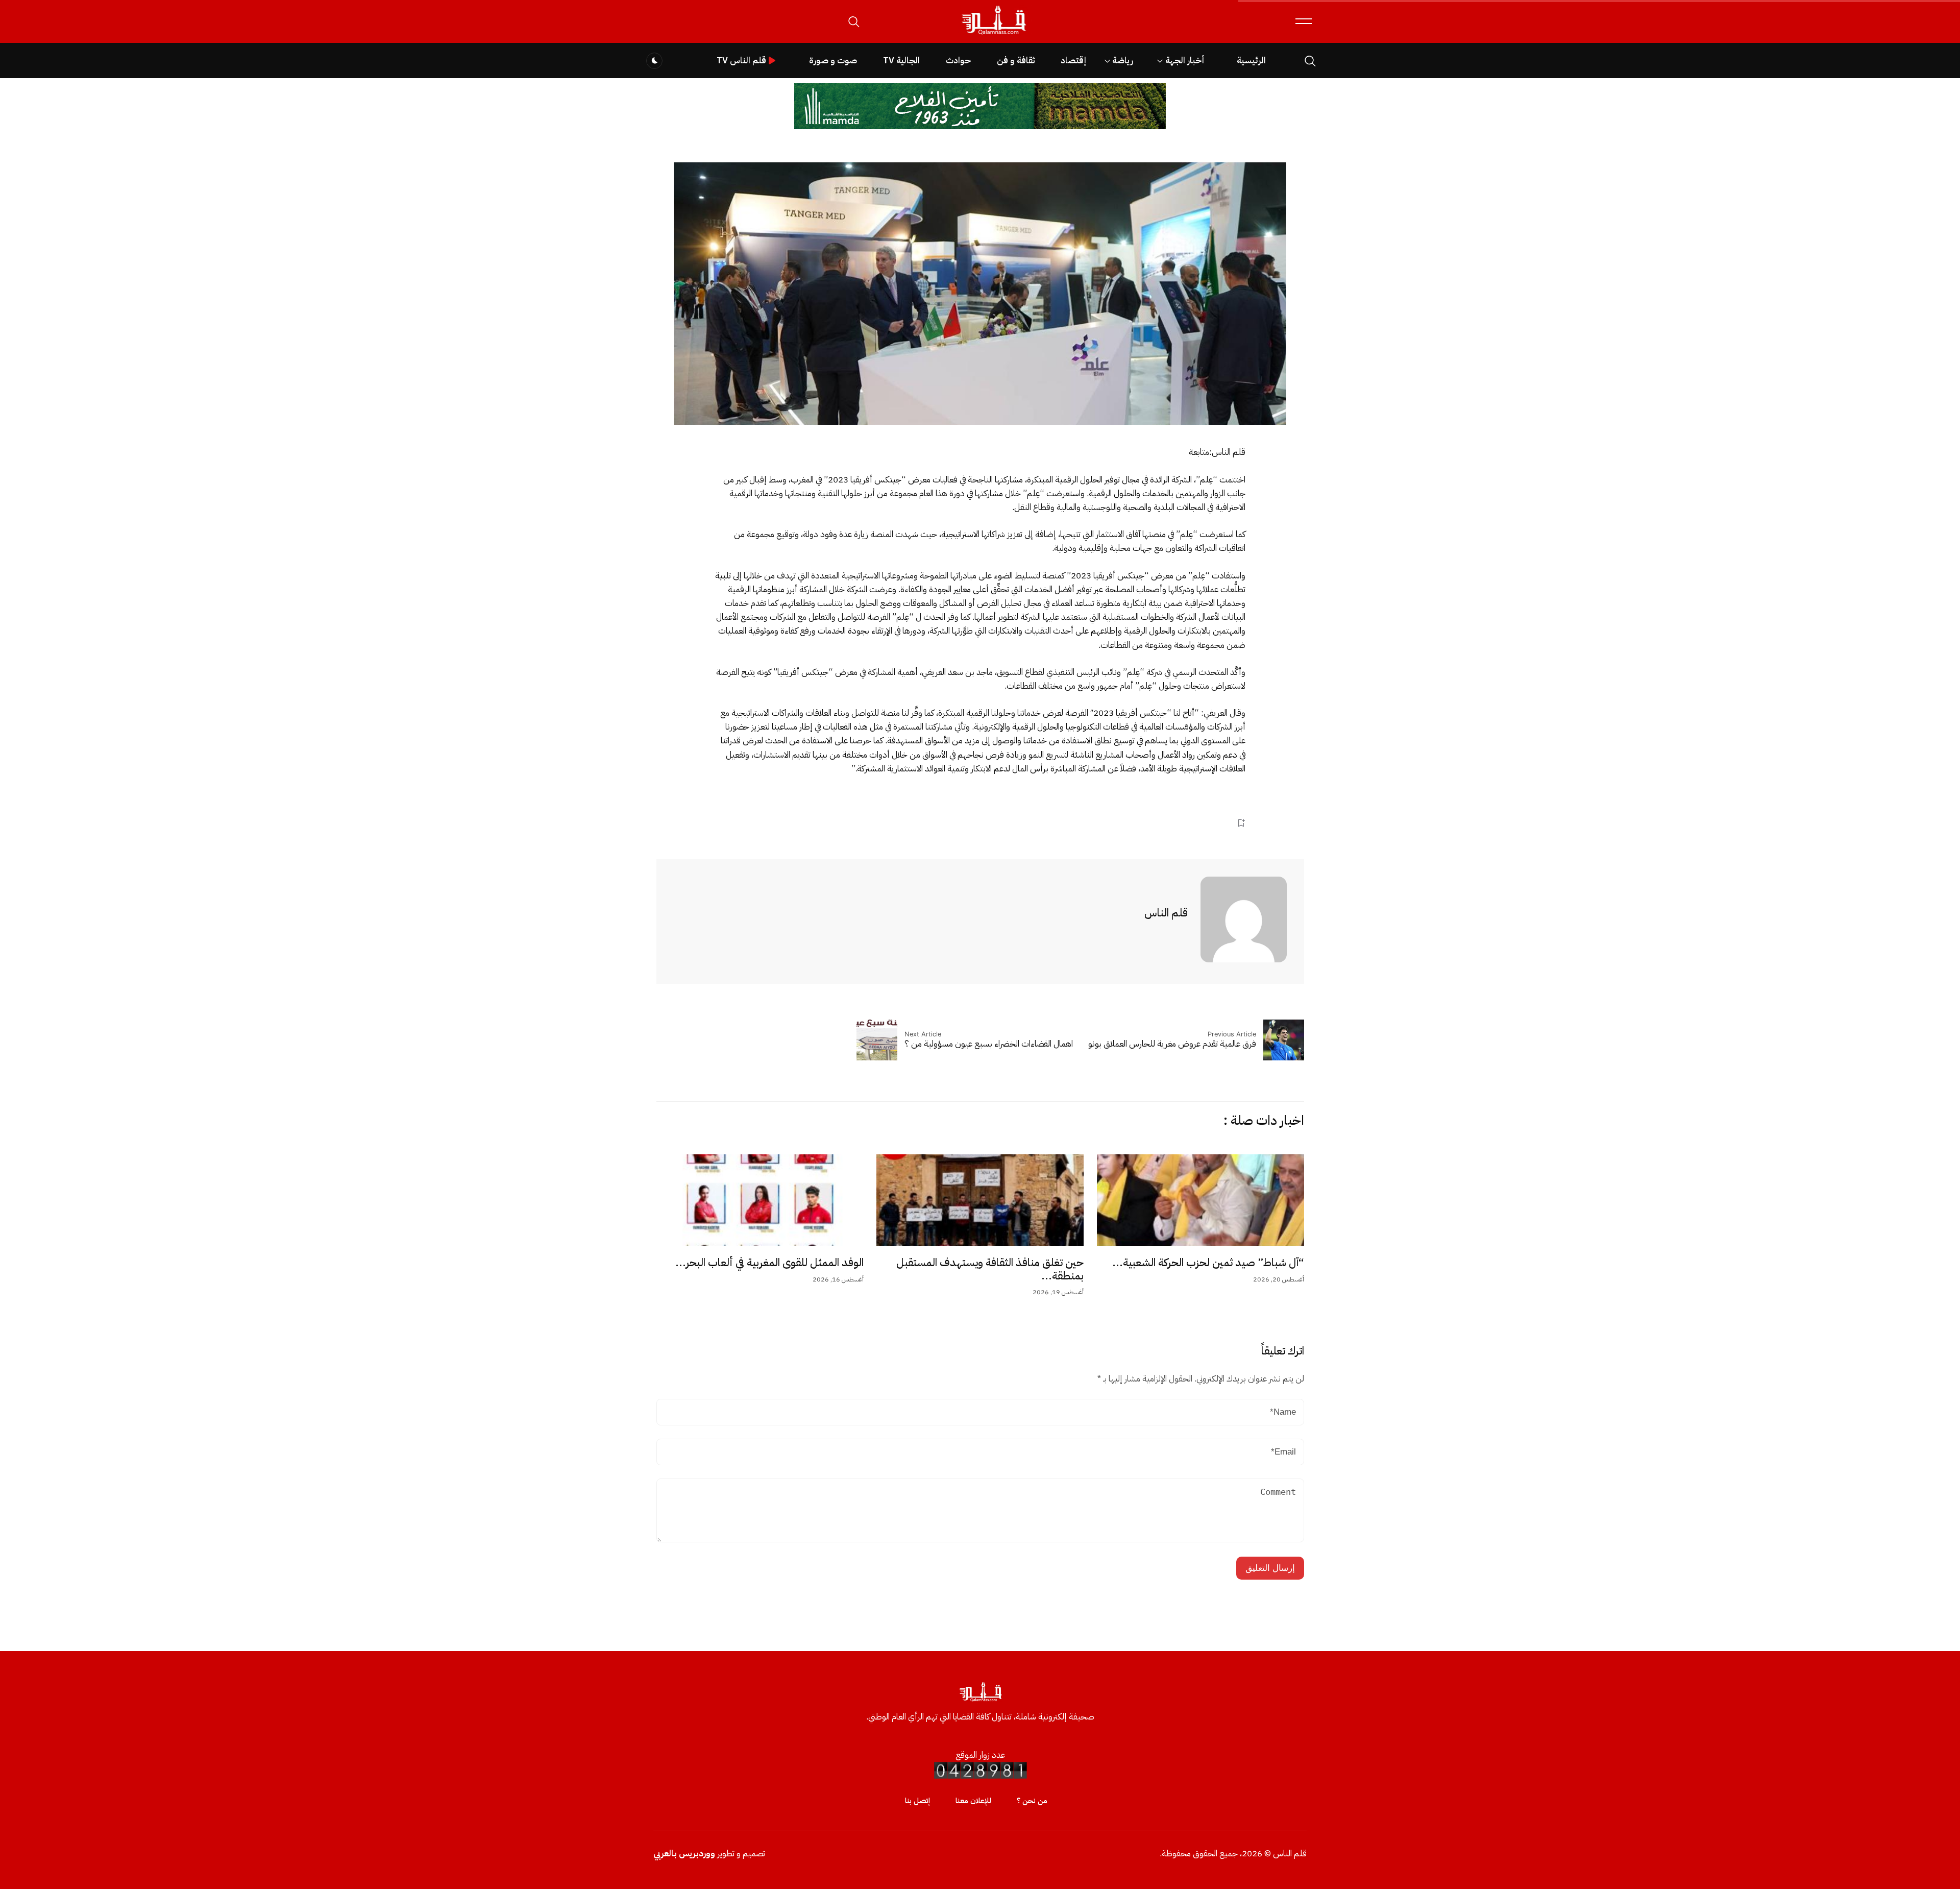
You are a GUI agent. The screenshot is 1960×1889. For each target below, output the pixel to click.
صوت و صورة (833, 60)
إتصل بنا (917, 1801)
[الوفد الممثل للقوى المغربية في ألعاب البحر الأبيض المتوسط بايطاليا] (760, 1200)
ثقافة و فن (1016, 60)
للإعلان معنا (973, 1801)
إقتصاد (1073, 60)
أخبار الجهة (1185, 60)
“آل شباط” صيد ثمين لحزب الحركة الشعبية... (1208, 1263)
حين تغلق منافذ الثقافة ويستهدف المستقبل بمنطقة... (990, 1269)
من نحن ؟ (1032, 1801)
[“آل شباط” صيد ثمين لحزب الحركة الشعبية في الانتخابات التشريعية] (1200, 1200)
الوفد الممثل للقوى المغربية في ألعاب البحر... (769, 1263)
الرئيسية (1251, 60)
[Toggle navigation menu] (1304, 21)
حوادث (958, 60)
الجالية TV (901, 60)
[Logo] (993, 35)
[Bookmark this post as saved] (1241, 823)
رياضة (1123, 60)
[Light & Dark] (654, 61)
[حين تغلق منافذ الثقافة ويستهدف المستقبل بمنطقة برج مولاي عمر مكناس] (980, 1200)
